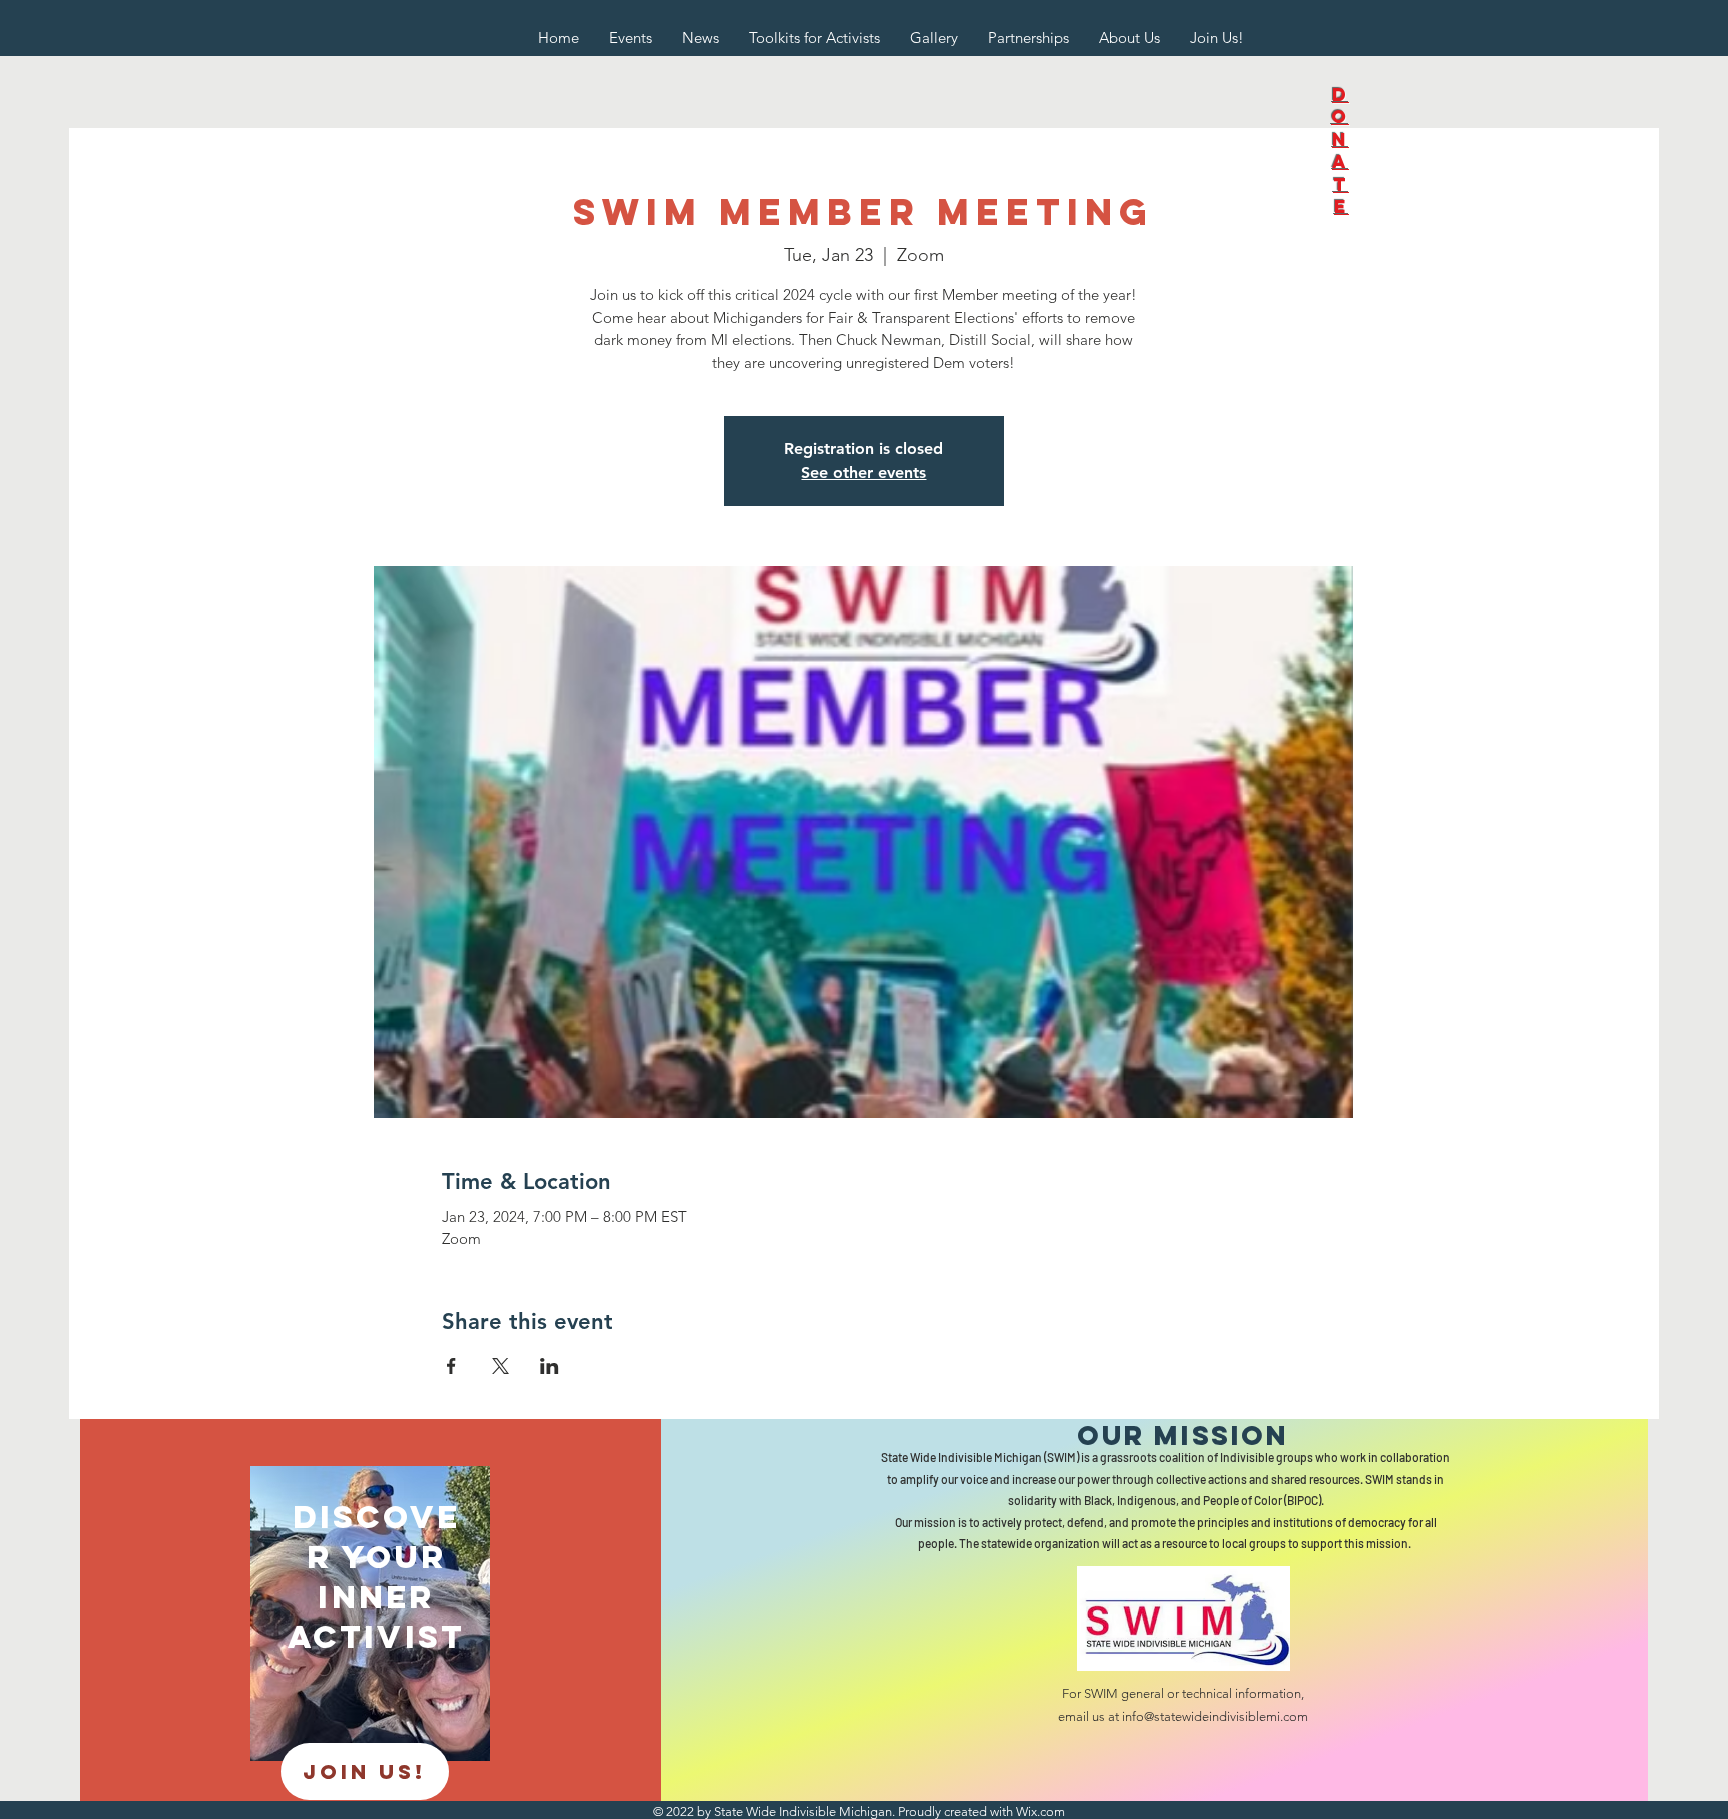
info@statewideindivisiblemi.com (1215, 1716)
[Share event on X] (500, 1366)
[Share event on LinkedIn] (549, 1366)
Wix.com (1040, 1811)
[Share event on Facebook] (451, 1366)
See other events (863, 472)
